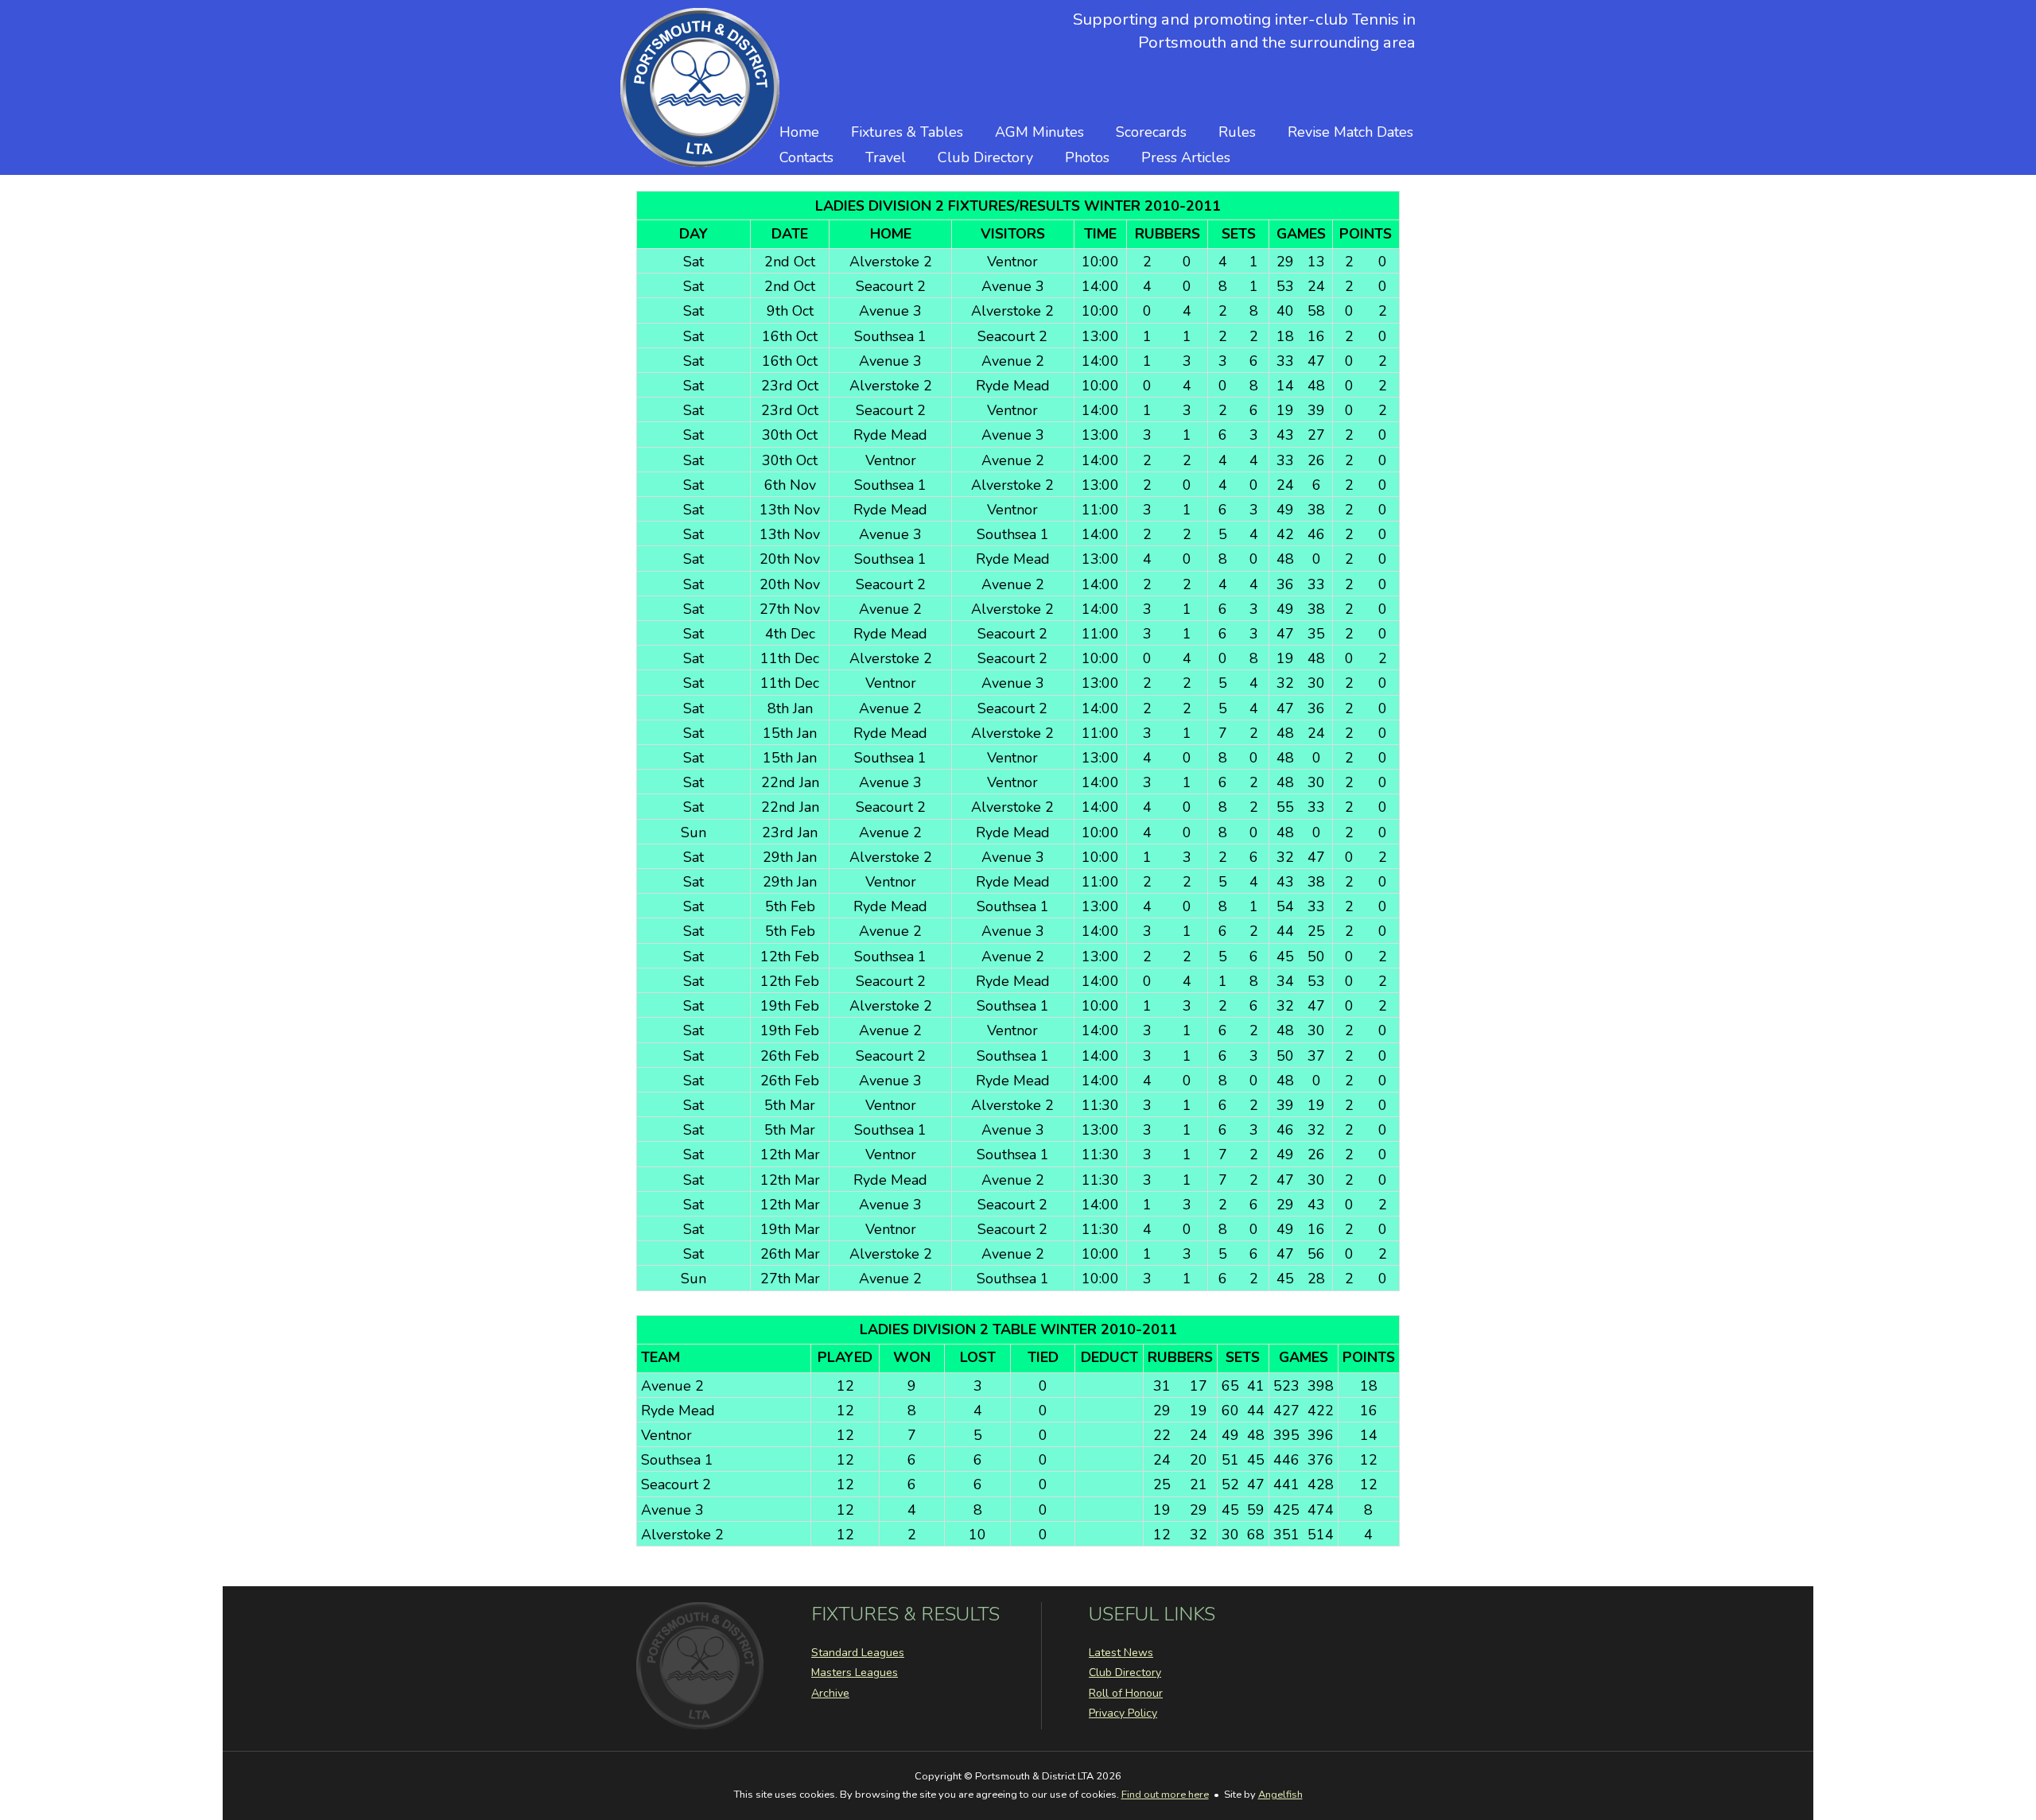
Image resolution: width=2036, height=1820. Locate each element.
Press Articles (1186, 157)
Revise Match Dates (1350, 132)
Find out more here (1165, 1795)
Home (799, 132)
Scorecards (1151, 132)
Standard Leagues (858, 1653)
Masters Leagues (855, 1673)
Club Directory (985, 157)
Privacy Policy (1123, 1713)
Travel (886, 157)
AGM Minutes (1039, 132)
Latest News (1121, 1653)
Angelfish (1280, 1795)
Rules (1237, 132)
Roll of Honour (1126, 1693)
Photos (1087, 157)
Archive (830, 1693)
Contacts (806, 157)
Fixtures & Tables (907, 132)
